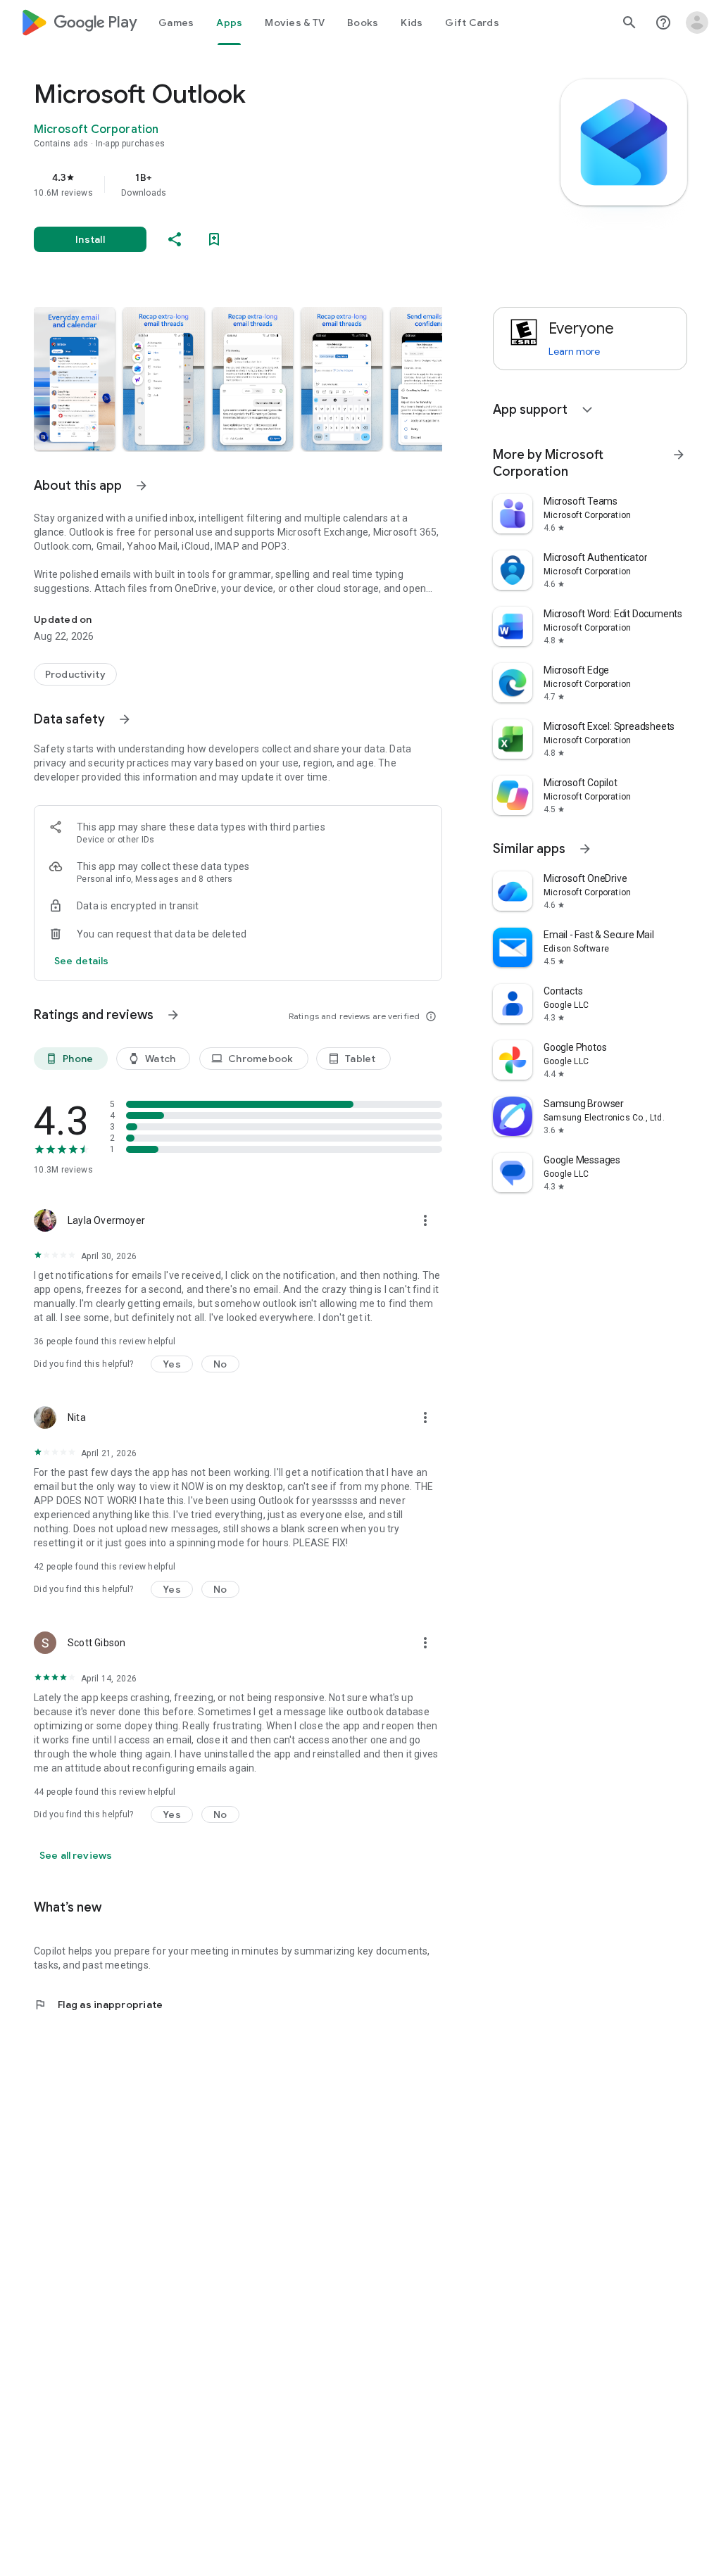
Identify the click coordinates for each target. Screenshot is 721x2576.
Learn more (574, 351)
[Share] (175, 239)
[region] (258, 184)
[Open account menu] (697, 23)
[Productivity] (75, 674)
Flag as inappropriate (98, 2004)
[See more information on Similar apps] (585, 849)
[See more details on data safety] (82, 961)
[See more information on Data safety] (125, 719)
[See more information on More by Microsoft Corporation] (679, 455)
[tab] (176, 23)
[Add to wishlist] (214, 239)
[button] (74, 379)
